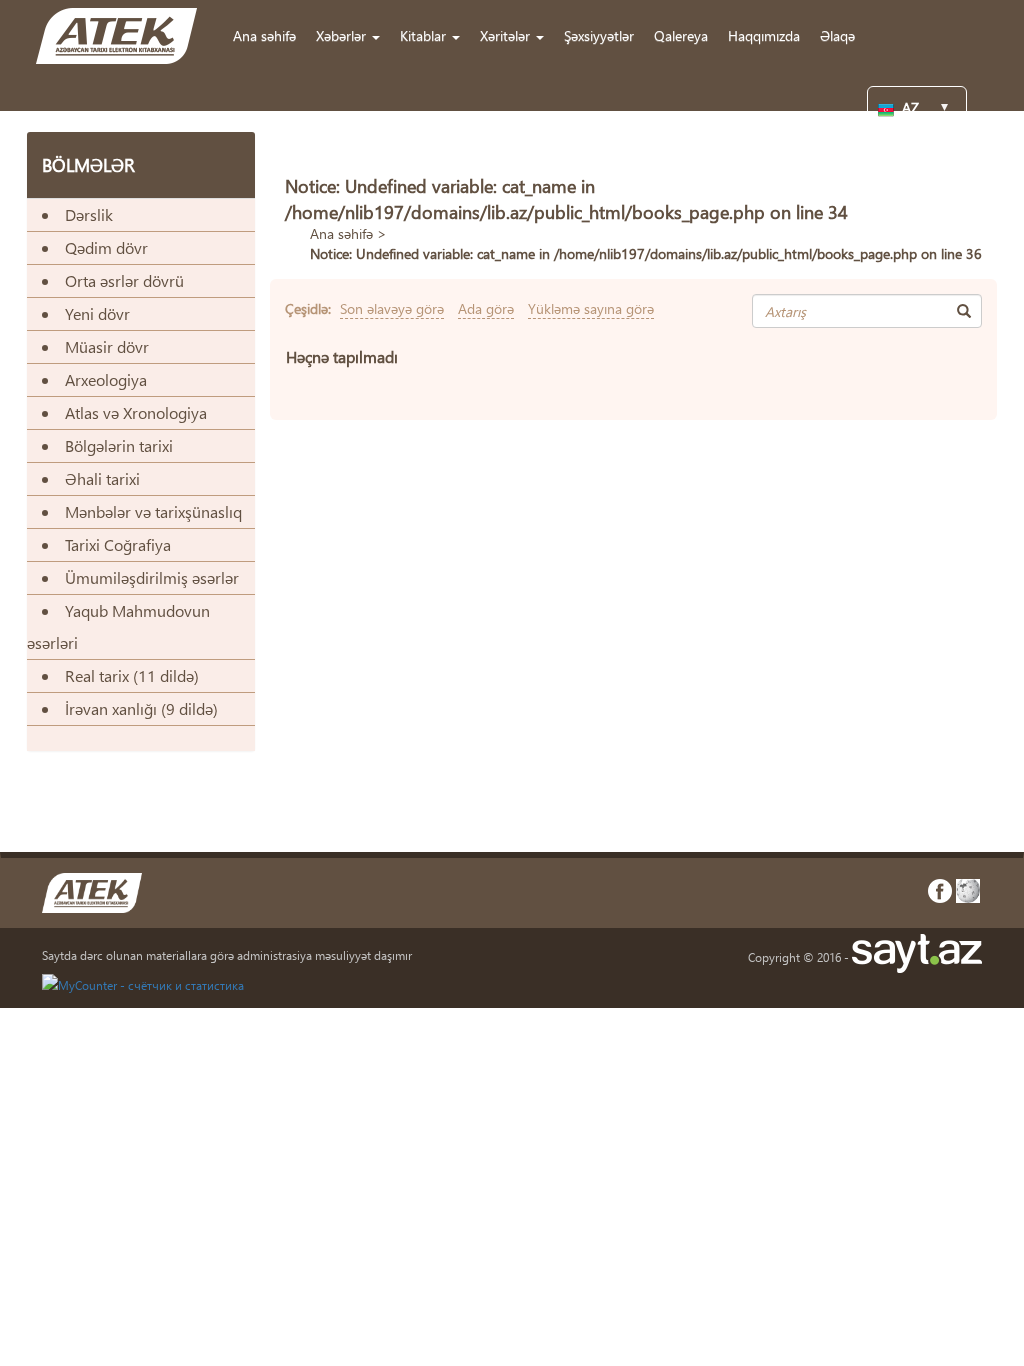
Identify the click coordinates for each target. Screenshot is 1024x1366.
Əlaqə (837, 35)
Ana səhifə (264, 35)
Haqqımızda (764, 35)
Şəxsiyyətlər (599, 35)
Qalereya (681, 35)
